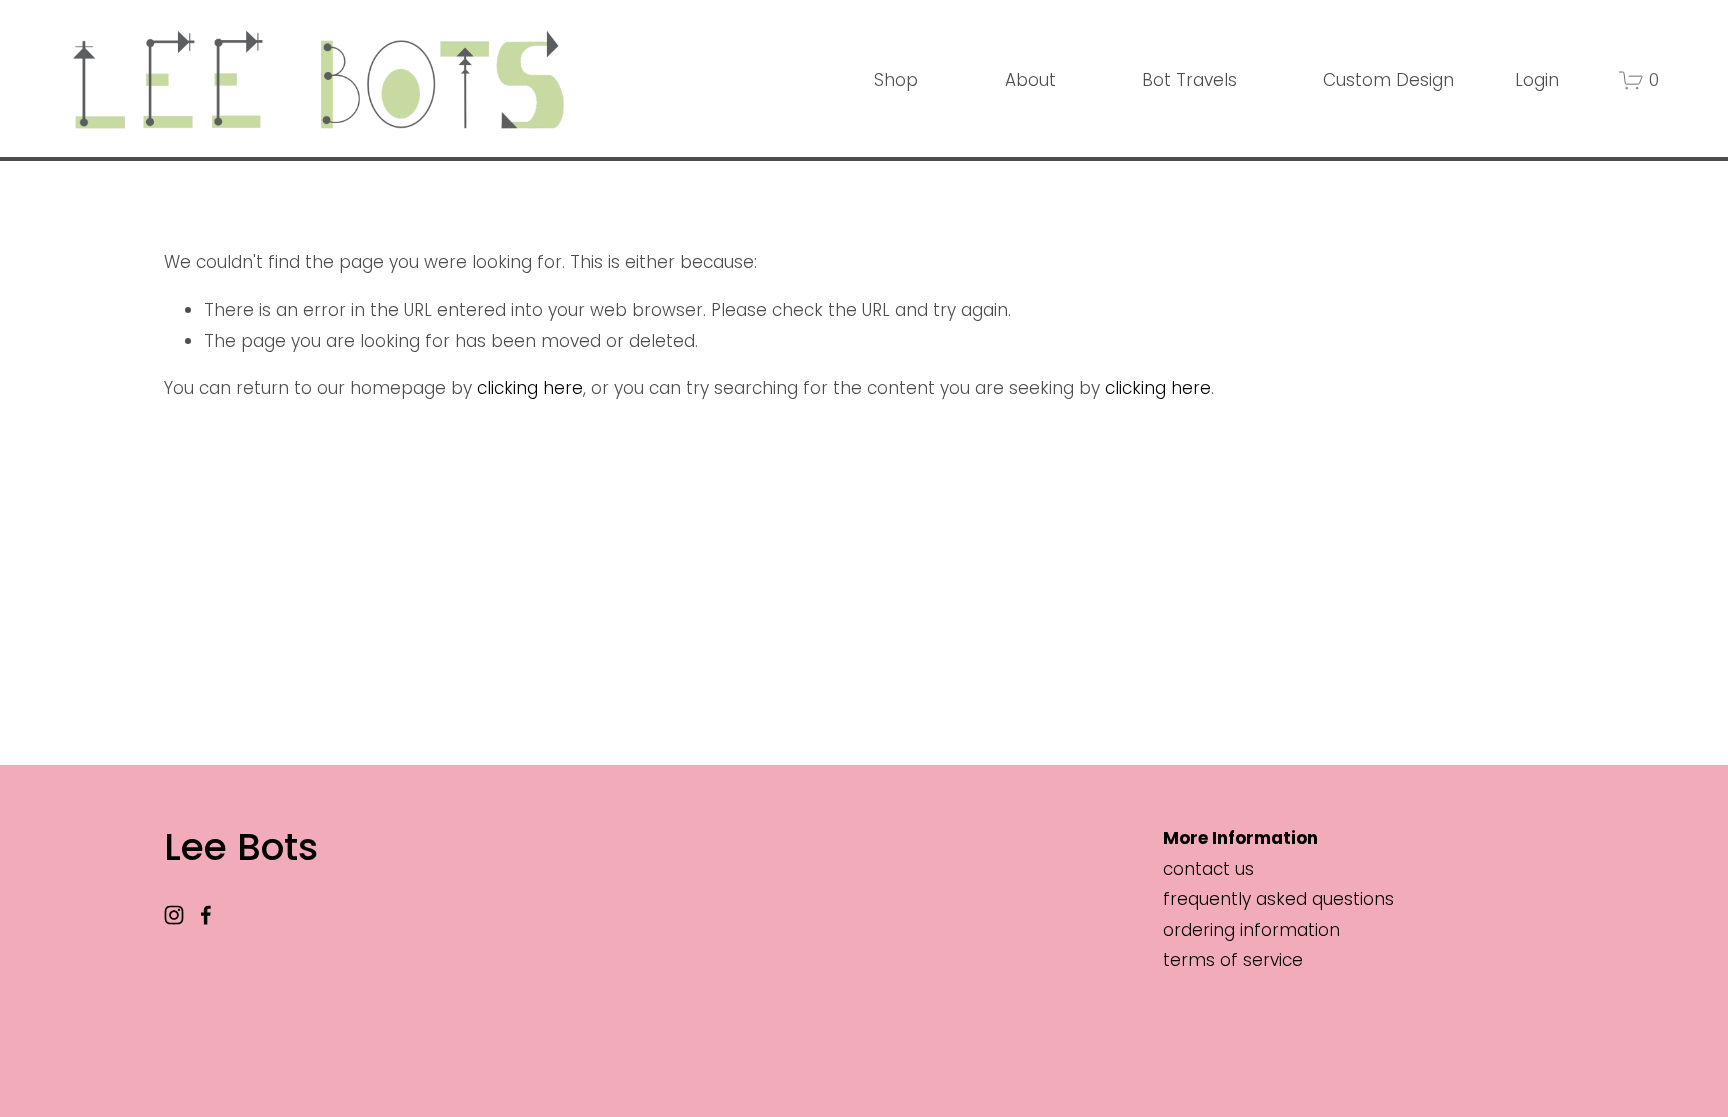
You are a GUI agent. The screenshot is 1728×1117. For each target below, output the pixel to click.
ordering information (1251, 930)
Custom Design (1388, 80)
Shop (896, 80)
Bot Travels (1189, 80)
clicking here (530, 388)
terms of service (1233, 960)
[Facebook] (206, 915)
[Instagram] (174, 915)
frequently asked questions (1278, 899)
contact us (1208, 869)
